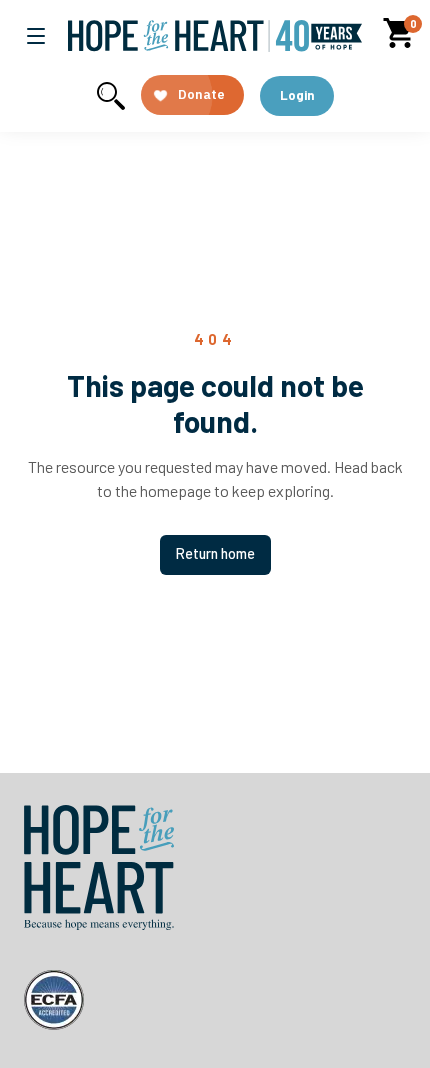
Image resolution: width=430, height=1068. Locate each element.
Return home (215, 553)
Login (297, 95)
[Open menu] (36, 36)
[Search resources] (111, 96)
